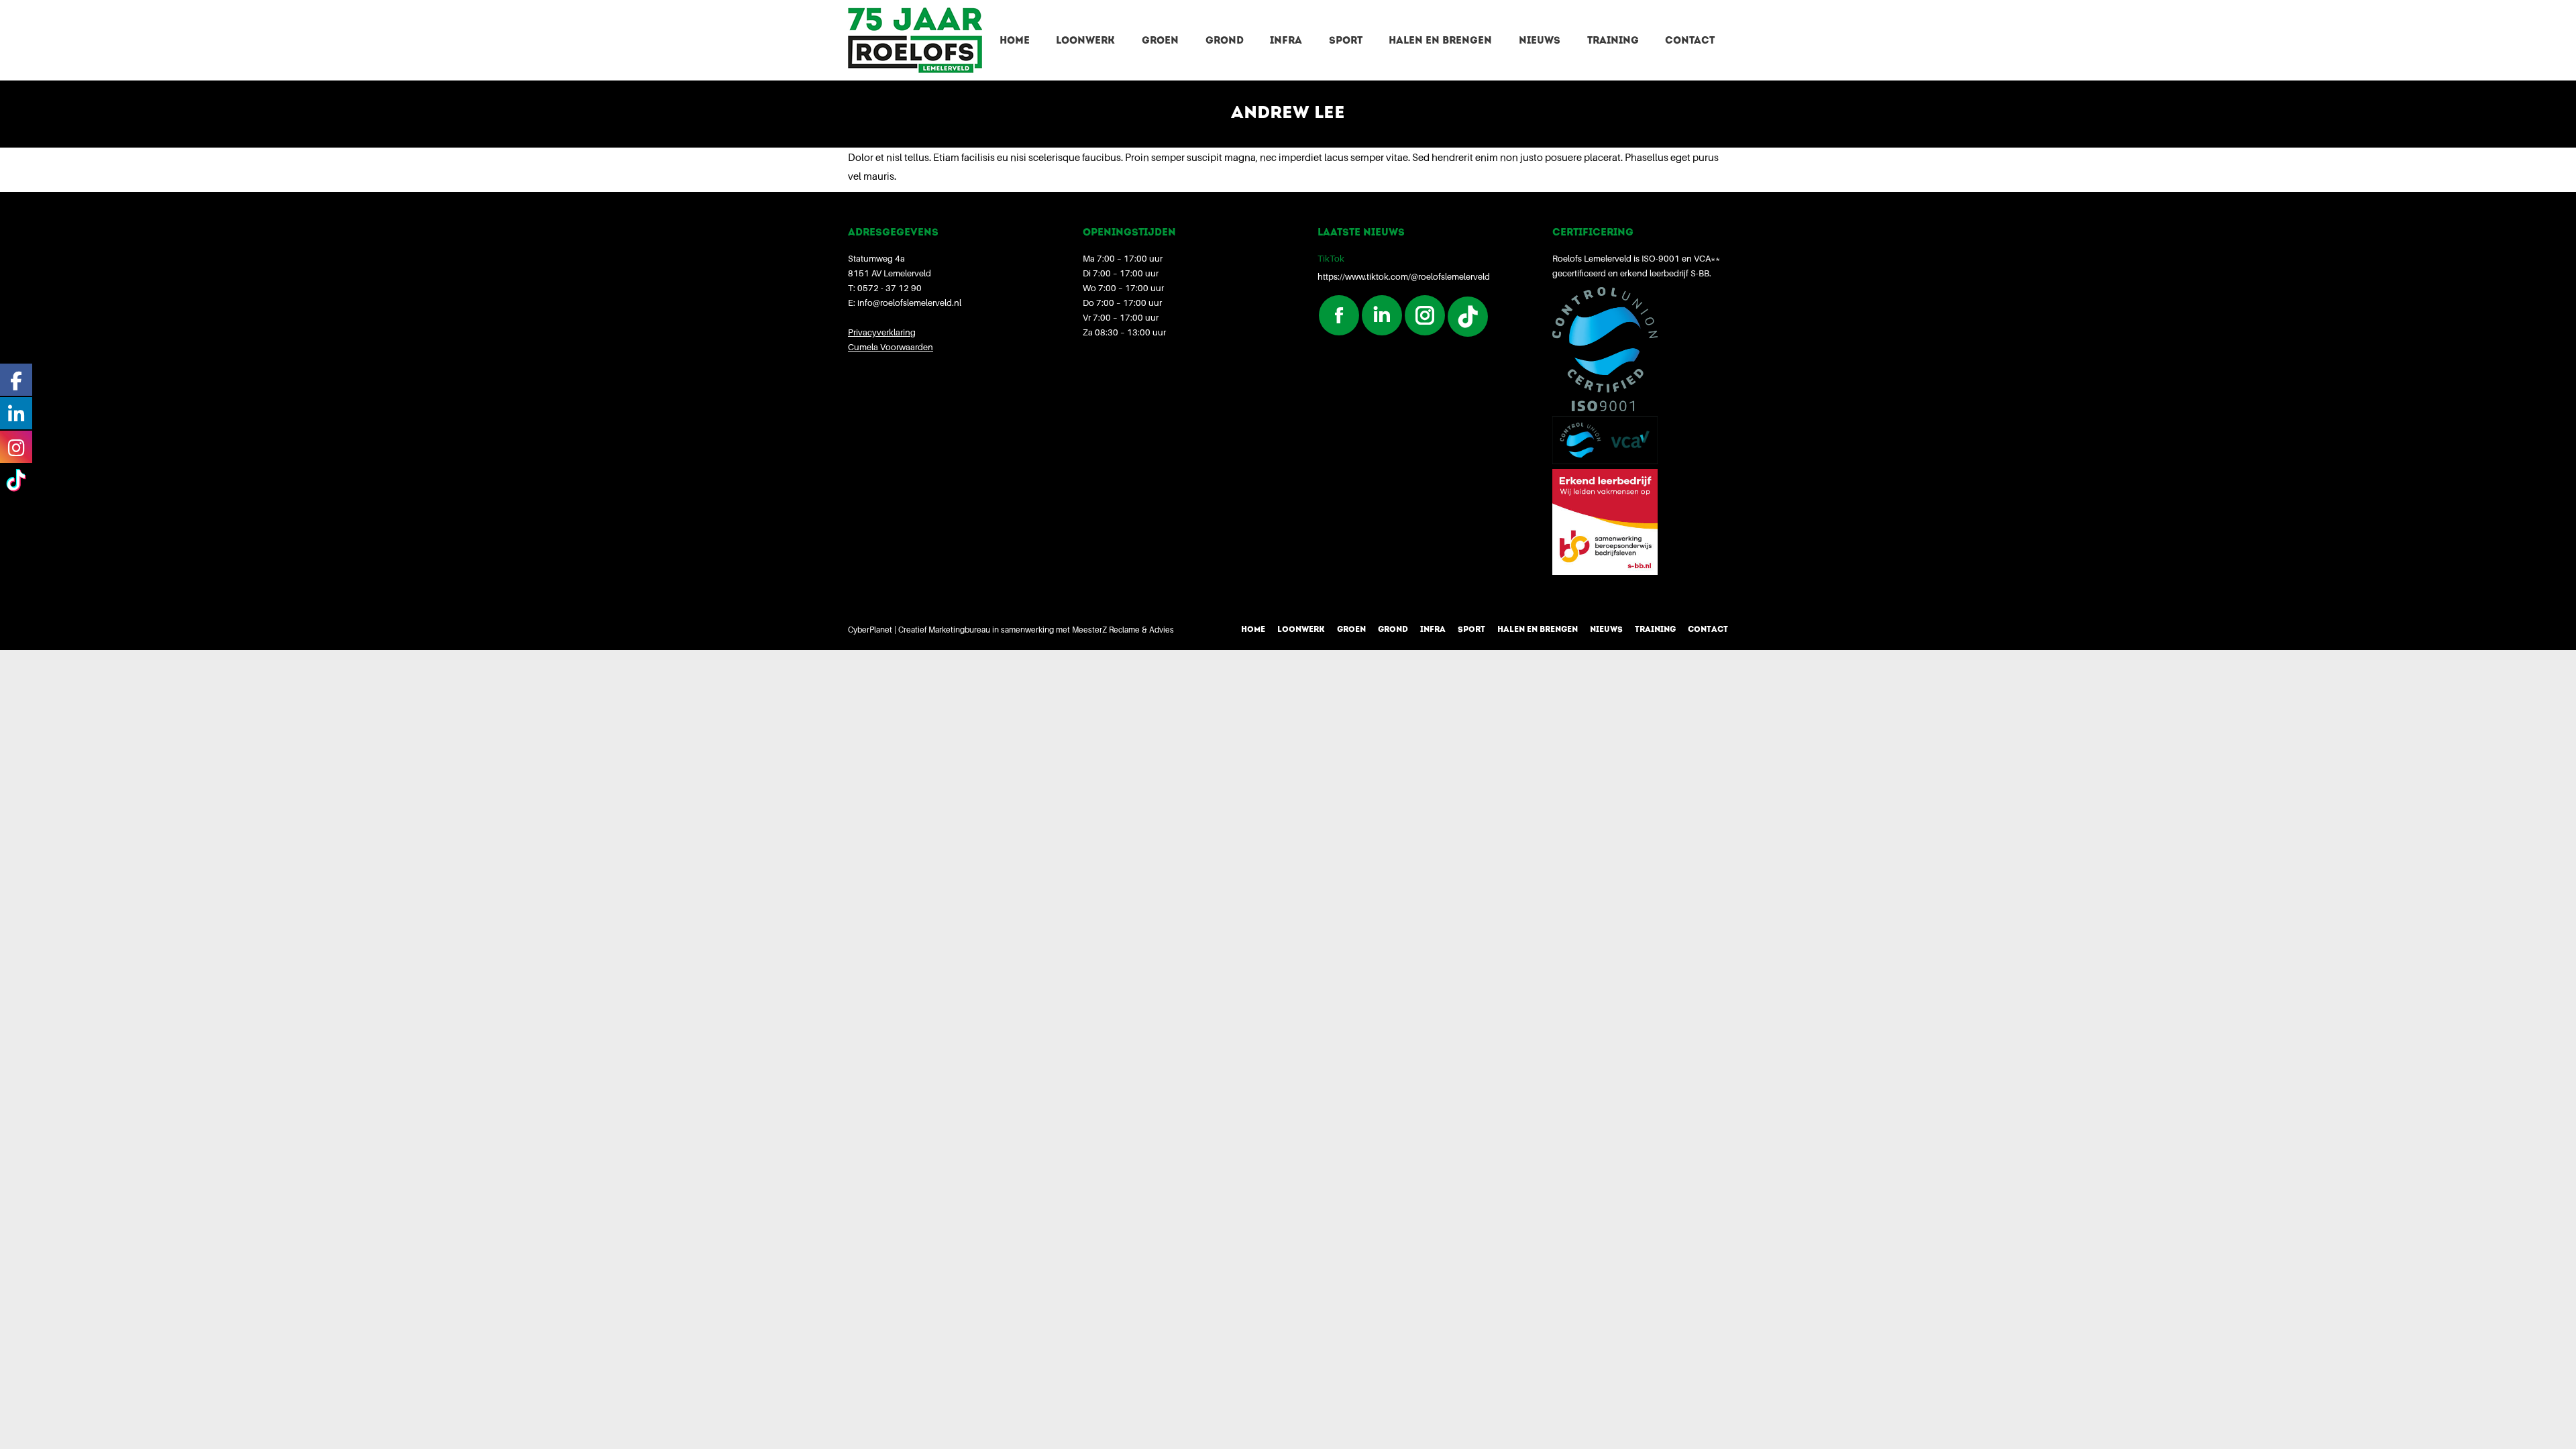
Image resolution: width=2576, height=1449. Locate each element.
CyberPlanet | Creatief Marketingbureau (919, 630)
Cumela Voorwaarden (891, 347)
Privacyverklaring (882, 332)
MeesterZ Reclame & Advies (1123, 630)
